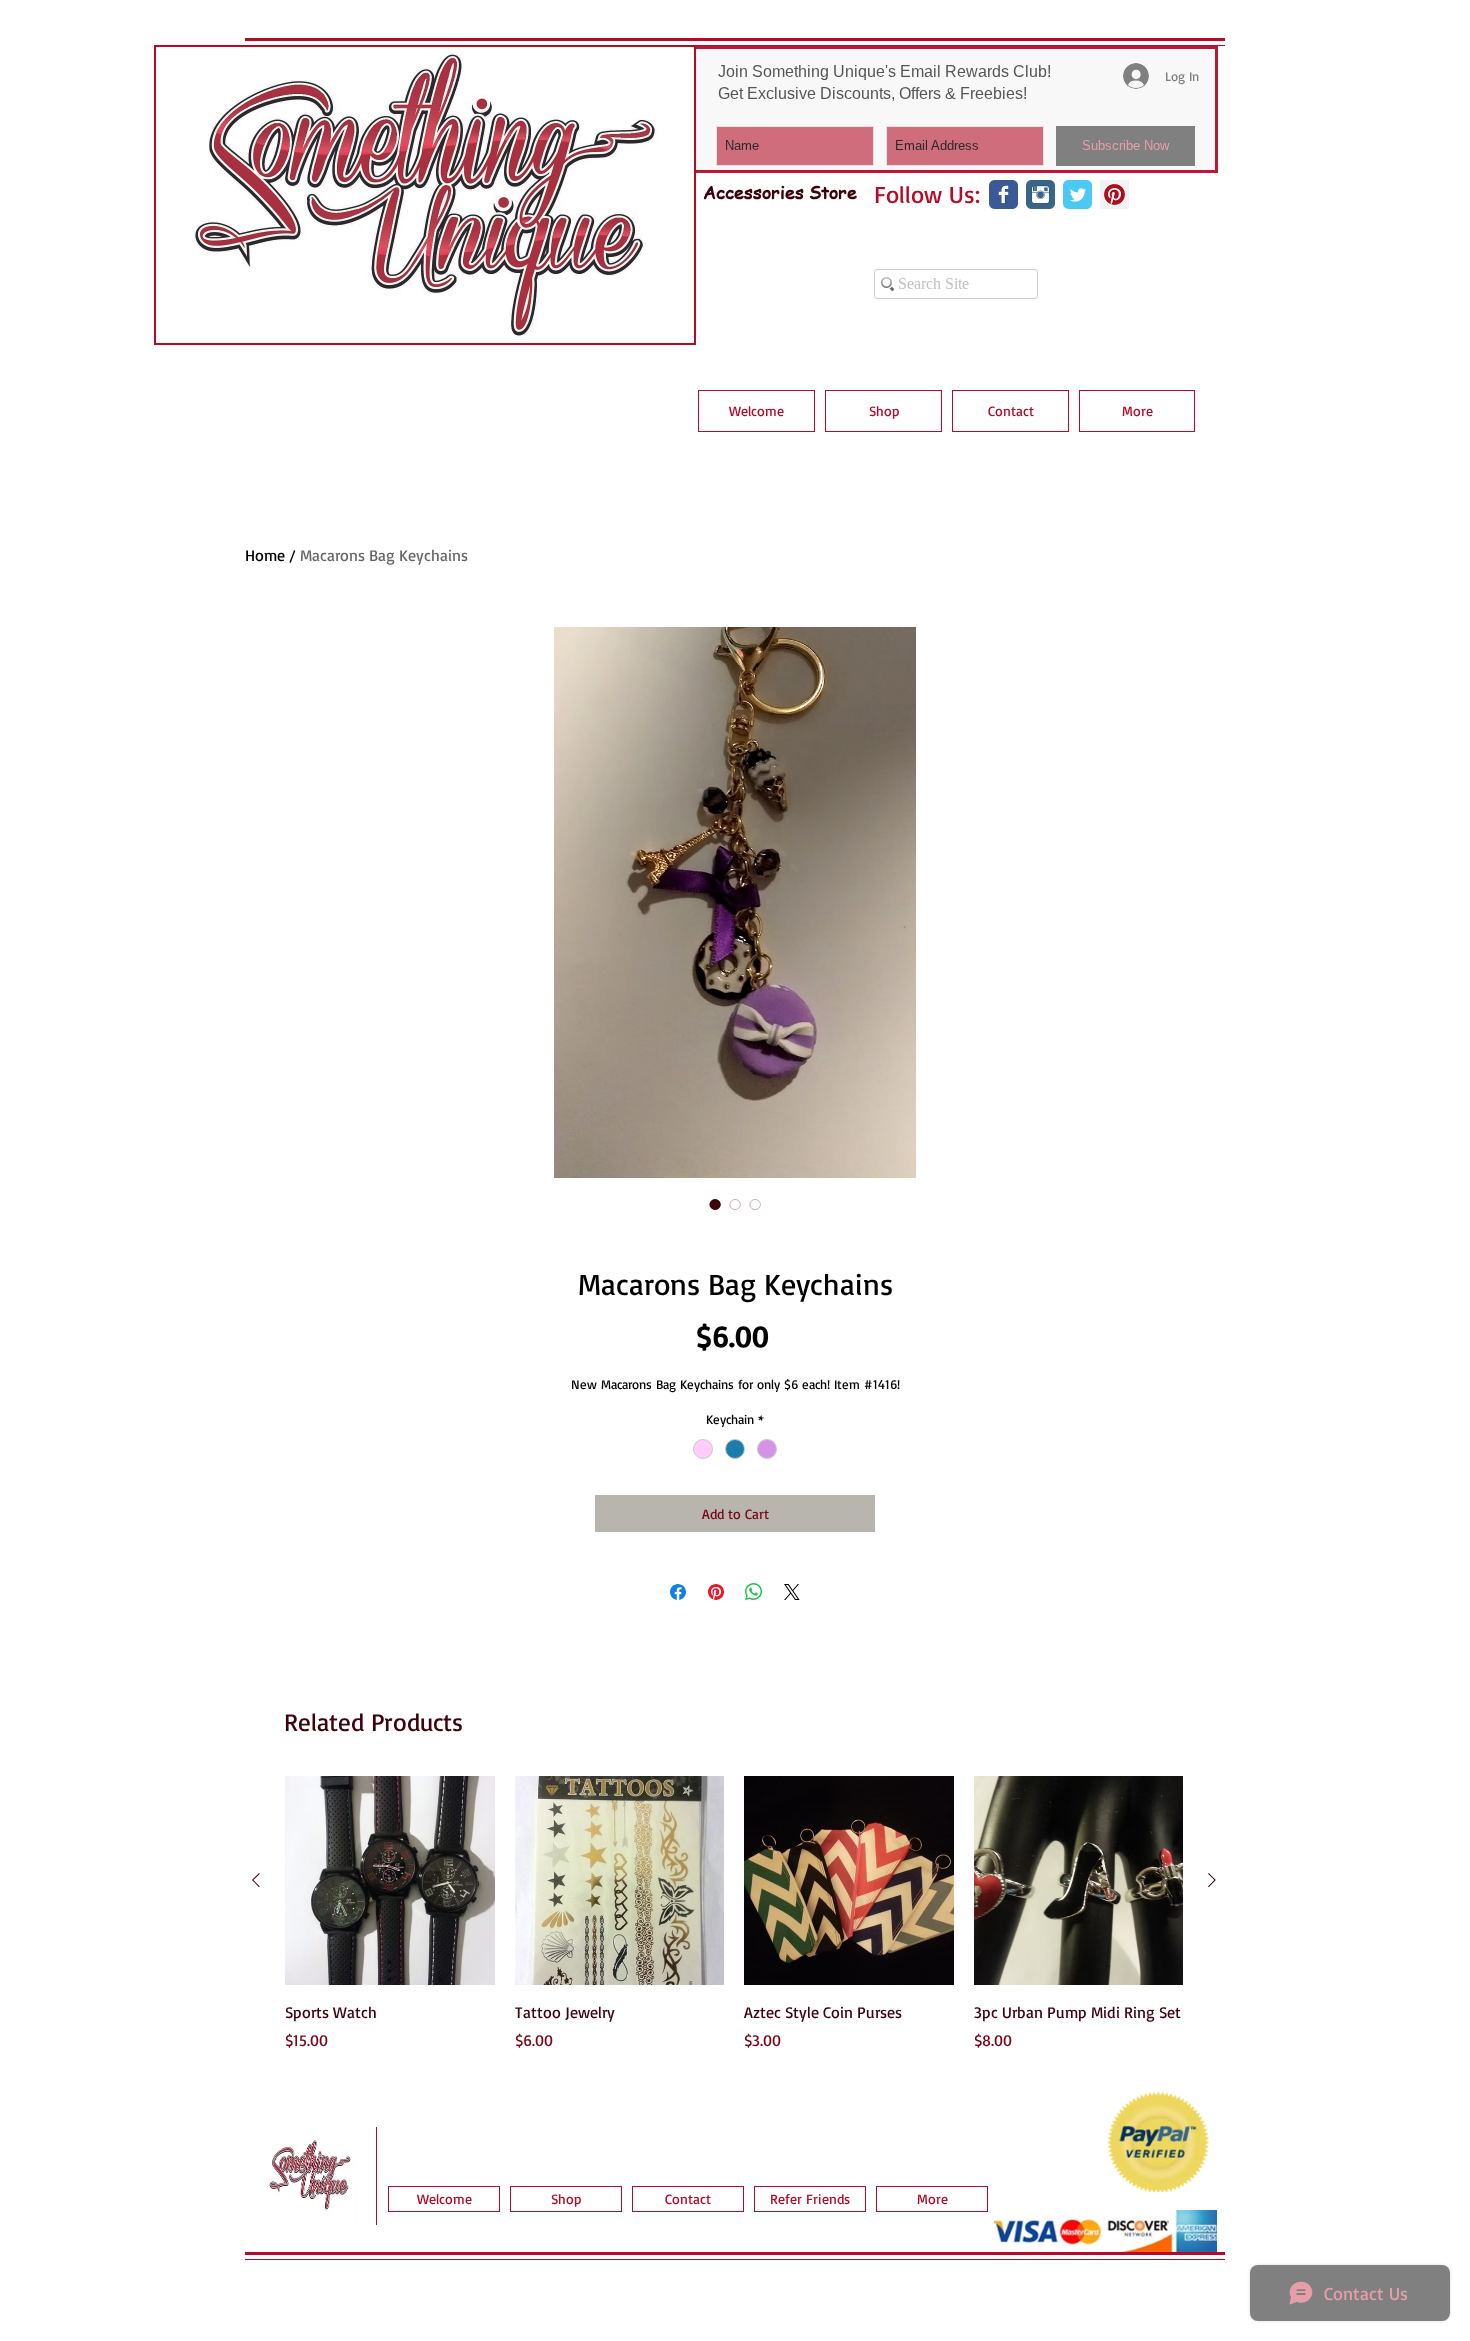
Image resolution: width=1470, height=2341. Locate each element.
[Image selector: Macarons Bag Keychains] (715, 1204)
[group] (734, 1925)
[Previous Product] (256, 1880)
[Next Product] (1212, 1880)
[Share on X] (792, 1592)
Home (265, 555)
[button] (883, 411)
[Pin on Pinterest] (716, 1592)
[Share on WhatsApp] (754, 1592)
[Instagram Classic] (1040, 194)
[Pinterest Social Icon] (1114, 194)
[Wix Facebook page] (1003, 194)
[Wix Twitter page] (1077, 194)
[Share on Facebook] (678, 1592)
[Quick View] (390, 1881)
